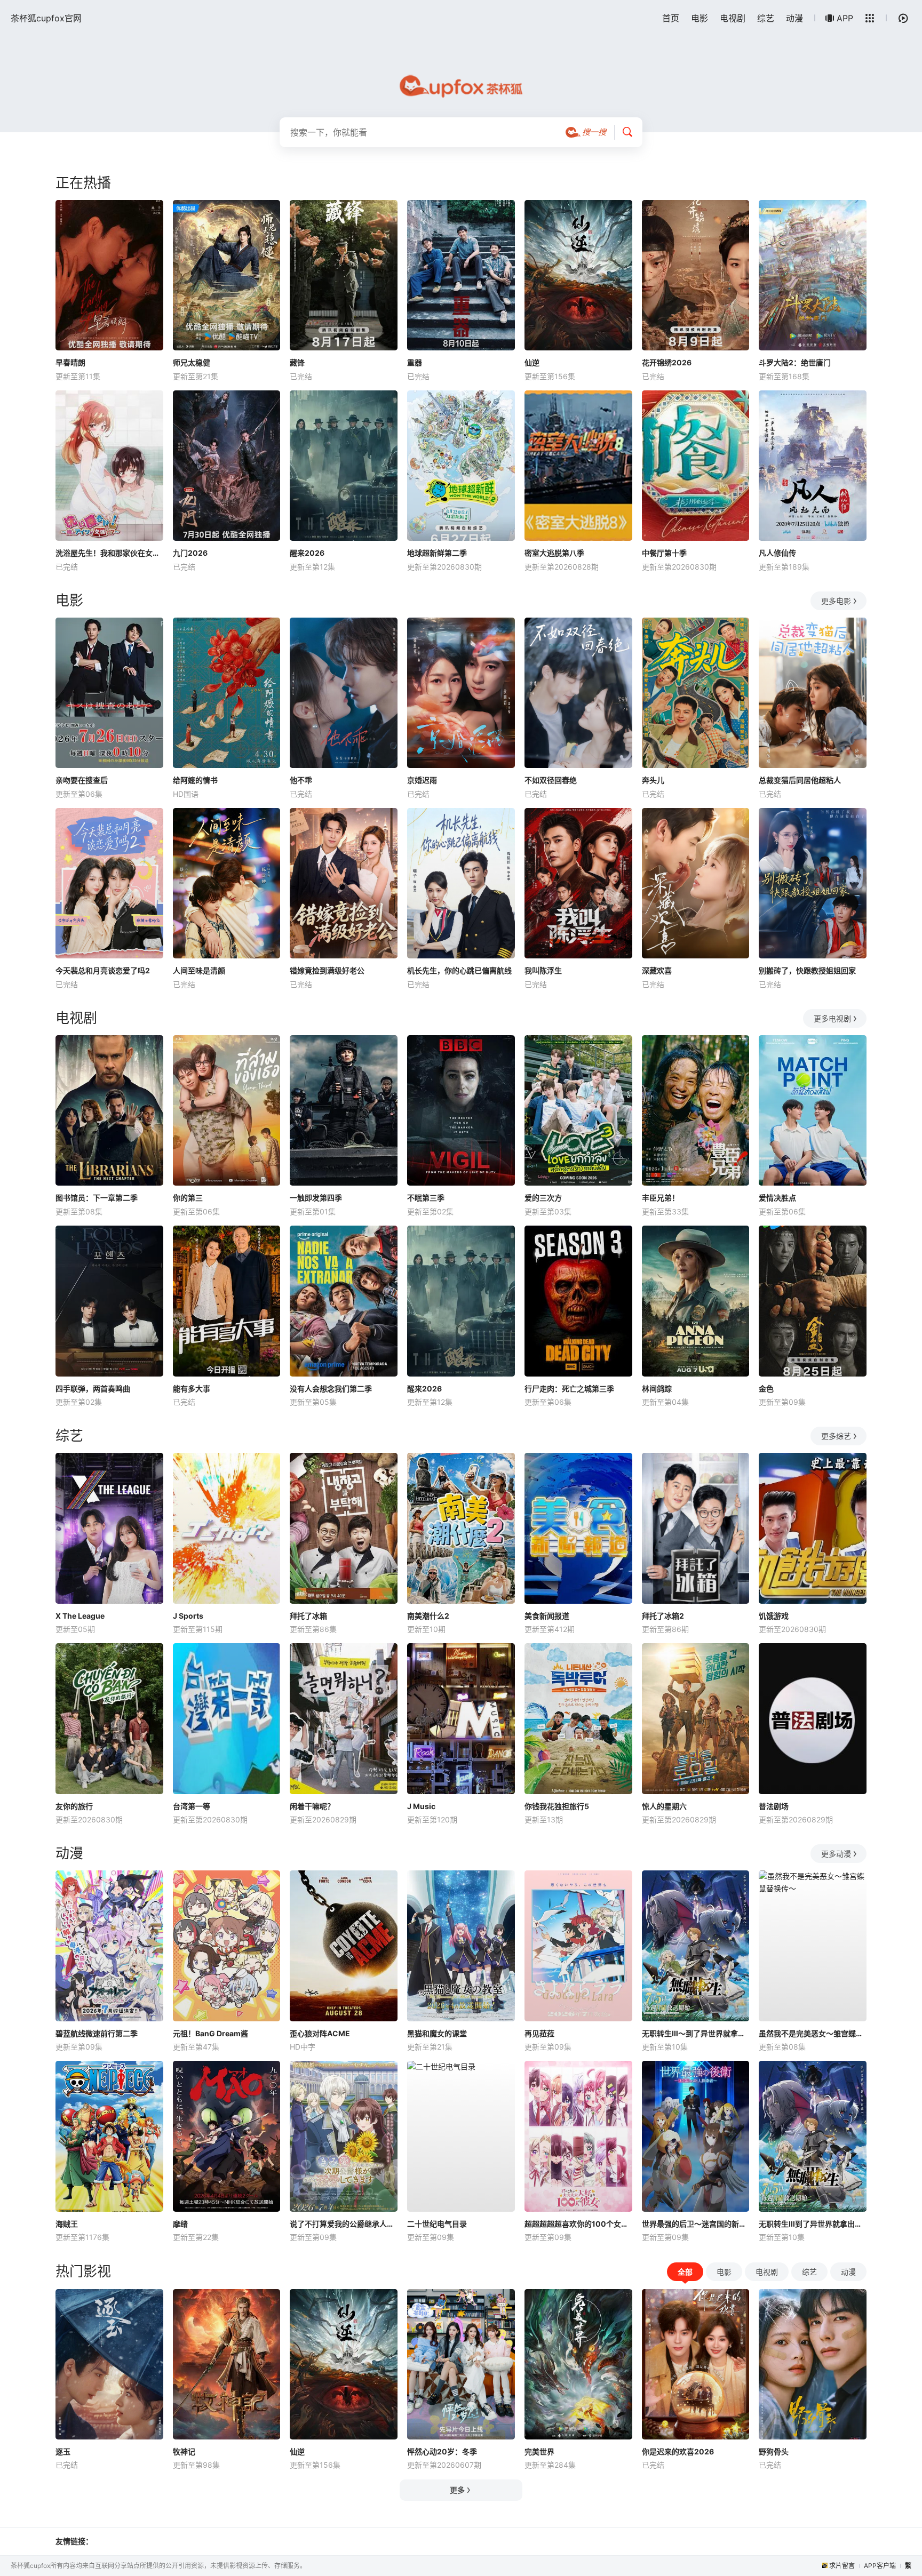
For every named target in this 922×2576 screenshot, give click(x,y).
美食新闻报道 (547, 1616)
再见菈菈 (539, 2033)
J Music (421, 1806)
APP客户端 (880, 2566)
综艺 (766, 18)
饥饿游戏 (774, 1616)
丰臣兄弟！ (661, 1198)
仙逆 (532, 362)
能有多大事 (192, 1389)
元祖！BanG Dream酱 (210, 2033)
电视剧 (733, 18)
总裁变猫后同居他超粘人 (800, 780)
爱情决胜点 (777, 1198)
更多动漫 (836, 1854)
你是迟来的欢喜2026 (678, 2451)
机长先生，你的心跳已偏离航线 (459, 970)
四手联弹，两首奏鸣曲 (93, 1389)
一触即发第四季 (316, 1198)
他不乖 (301, 780)
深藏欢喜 (657, 970)
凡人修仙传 (777, 553)
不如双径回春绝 (551, 780)
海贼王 (67, 2224)
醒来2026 (307, 553)
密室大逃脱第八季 (554, 553)
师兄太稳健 (192, 362)
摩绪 (180, 2224)
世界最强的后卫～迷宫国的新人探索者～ (696, 2224)
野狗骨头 (774, 2451)
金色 (766, 1389)
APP (845, 18)
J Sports (188, 1616)
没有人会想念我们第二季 (331, 1389)
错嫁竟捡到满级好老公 (327, 970)
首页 (671, 18)
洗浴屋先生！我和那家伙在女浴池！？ (109, 553)
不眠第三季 (426, 1198)
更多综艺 (836, 1436)
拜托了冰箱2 (663, 1616)
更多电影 (836, 601)
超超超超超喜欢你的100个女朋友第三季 (578, 2224)
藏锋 (297, 362)
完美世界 (539, 2451)
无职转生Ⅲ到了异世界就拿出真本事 (813, 2224)
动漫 (794, 18)
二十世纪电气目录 (437, 2224)
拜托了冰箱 (308, 1616)
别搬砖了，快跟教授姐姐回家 (807, 970)
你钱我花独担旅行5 (557, 1806)
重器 (415, 362)
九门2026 (190, 553)
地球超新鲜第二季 (437, 553)
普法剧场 (774, 1806)
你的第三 (188, 1198)
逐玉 (63, 2451)
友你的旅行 (74, 1806)
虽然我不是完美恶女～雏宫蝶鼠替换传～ (813, 2033)
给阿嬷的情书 (195, 780)
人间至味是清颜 (199, 970)
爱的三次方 (543, 1198)
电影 (700, 18)
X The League (80, 1616)
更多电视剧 (832, 1018)
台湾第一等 (192, 1806)
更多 (457, 2490)
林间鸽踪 (657, 1389)
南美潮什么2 (428, 1616)
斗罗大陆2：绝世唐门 (795, 362)
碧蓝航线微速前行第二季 (97, 2033)
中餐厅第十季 (664, 553)
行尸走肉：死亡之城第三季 (569, 1389)
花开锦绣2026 (667, 362)
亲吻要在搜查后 (82, 780)
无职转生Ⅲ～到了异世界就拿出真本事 (696, 2033)
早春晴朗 (70, 362)
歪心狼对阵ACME (320, 2033)
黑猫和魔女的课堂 (437, 2033)
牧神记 (184, 2451)
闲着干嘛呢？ (312, 1806)
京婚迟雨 (422, 780)
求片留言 (842, 2566)
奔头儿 (653, 780)
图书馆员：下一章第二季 (97, 1198)
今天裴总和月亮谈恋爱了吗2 (103, 970)
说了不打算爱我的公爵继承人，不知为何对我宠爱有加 (344, 2224)
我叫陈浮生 (543, 970)
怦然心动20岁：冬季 (442, 2451)
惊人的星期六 (664, 1806)
